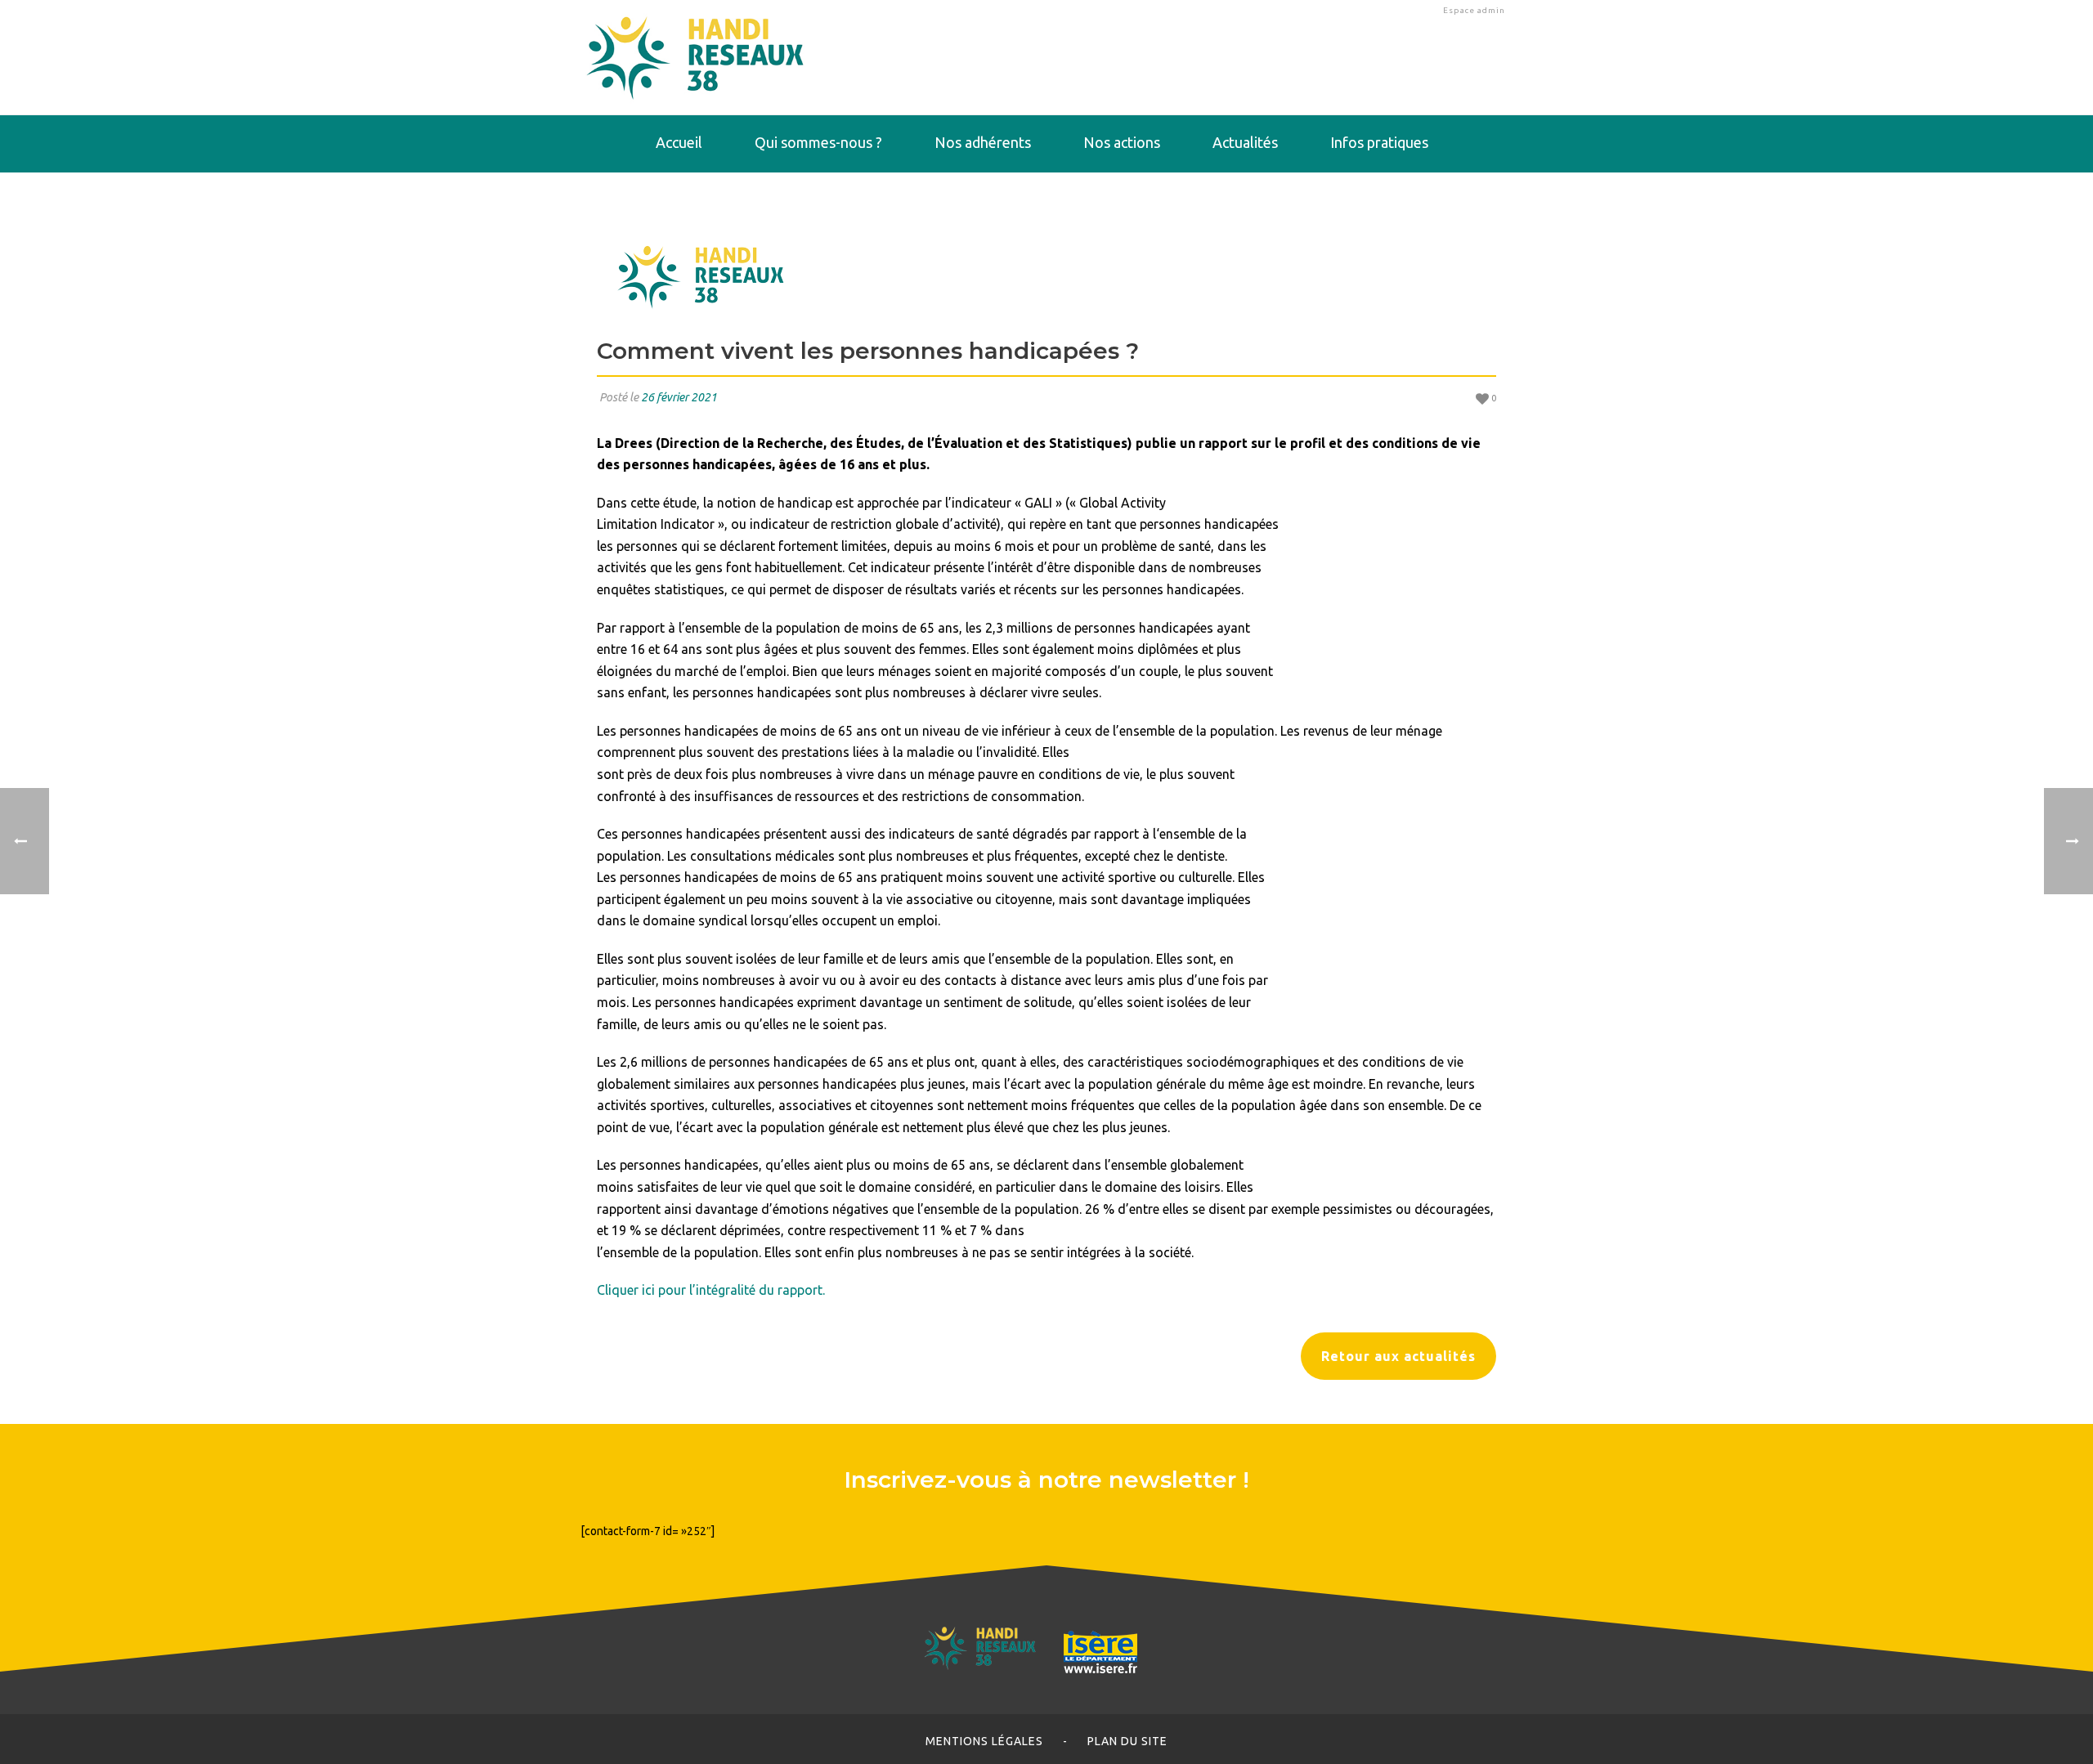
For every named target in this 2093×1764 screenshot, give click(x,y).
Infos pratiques (1379, 142)
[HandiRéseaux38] (695, 57)
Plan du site (1127, 1741)
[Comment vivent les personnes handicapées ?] (1046, 275)
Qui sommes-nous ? (818, 142)
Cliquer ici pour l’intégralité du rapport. (711, 1290)
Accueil (679, 142)
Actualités (1245, 142)
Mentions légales (984, 1741)
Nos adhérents (983, 142)
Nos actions (1122, 142)
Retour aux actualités (1398, 1356)
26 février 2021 (679, 397)
